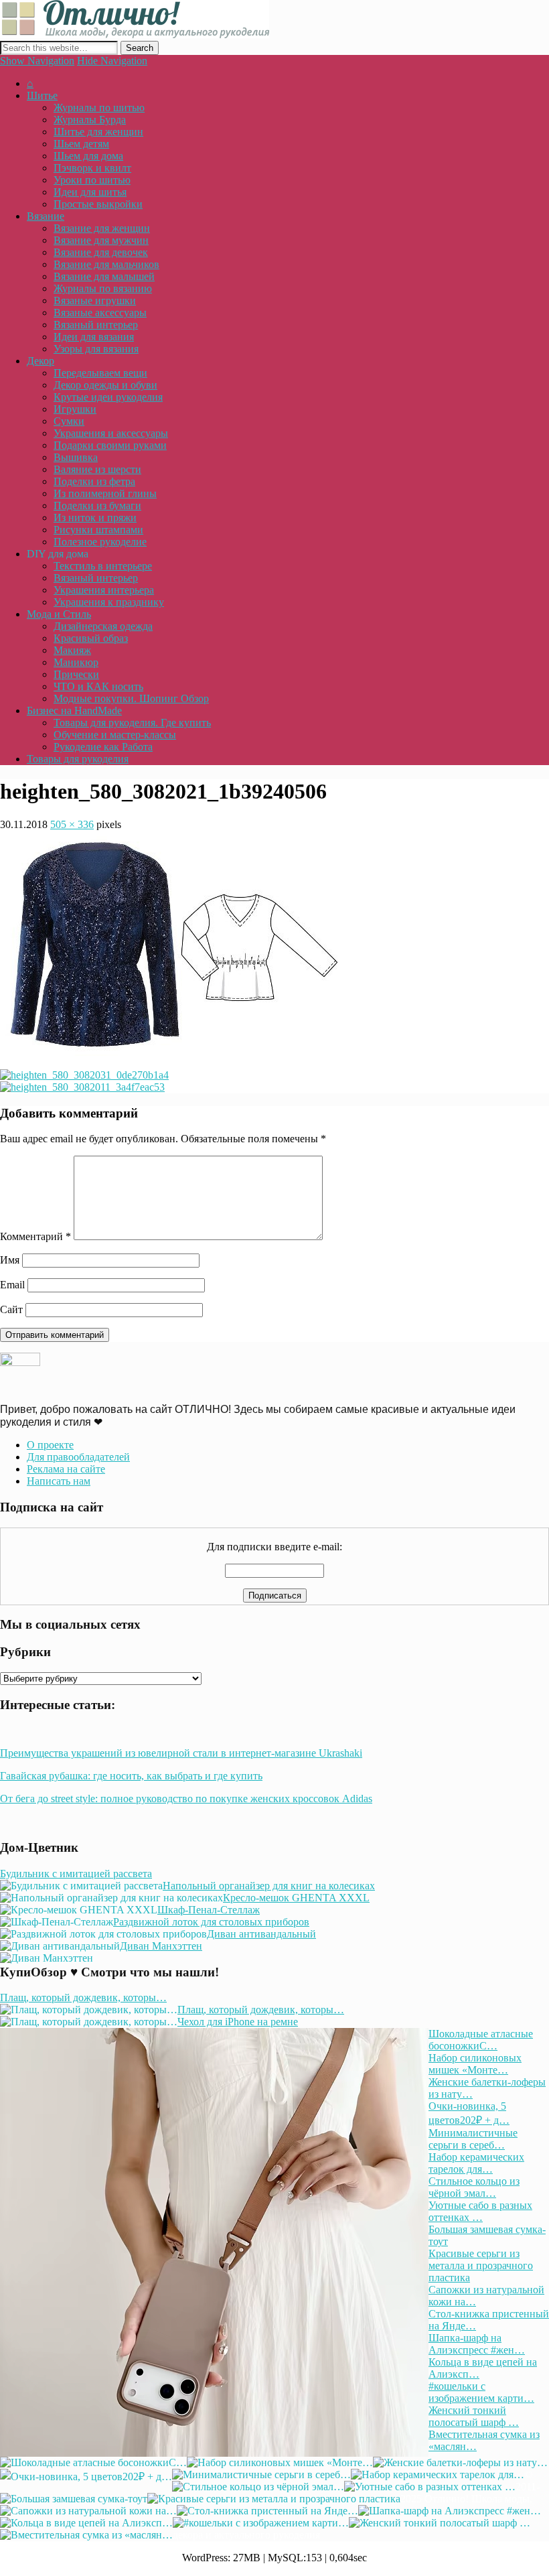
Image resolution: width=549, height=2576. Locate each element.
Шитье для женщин (98, 132)
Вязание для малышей (104, 276)
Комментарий (35, 1236)
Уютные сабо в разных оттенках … (480, 2211)
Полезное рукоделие (100, 542)
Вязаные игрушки (95, 300)
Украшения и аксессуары (111, 433)
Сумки (69, 421)
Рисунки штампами (98, 530)
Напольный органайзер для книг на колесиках (269, 1886)
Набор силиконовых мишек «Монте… (475, 2064)
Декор (41, 361)
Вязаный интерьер (96, 325)
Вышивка (76, 457)
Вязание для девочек (101, 252)
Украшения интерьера (104, 590)
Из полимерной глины (105, 493)
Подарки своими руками (110, 445)
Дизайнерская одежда (103, 626)
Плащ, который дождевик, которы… (83, 1997)
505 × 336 (72, 824)
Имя (10, 1260)
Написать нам (59, 1481)
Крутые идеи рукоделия (108, 397)
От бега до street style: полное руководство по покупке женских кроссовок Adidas (186, 1799)
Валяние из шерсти (97, 469)
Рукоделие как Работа (103, 747)
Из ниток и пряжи (95, 518)
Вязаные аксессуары (100, 313)
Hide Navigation (112, 61)
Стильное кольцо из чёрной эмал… (474, 2187)
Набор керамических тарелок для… (476, 2163)
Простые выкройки (98, 204)
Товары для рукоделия (78, 759)
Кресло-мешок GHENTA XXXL (296, 1898)
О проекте (50, 1445)
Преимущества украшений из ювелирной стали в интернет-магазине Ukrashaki (181, 1753)
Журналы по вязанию (103, 288)
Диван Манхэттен (161, 1946)
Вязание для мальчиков (106, 264)
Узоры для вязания (96, 349)
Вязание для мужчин (101, 240)
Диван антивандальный (261, 1934)
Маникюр (76, 662)
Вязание (46, 216)
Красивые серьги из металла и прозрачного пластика (481, 2265)
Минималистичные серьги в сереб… (473, 2139)
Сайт (11, 1309)
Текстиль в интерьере (103, 566)
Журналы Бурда (90, 120)
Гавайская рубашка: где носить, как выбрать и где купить (131, 1776)
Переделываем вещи (100, 373)
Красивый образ (91, 638)
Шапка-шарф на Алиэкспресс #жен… (477, 2344)
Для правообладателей (78, 1457)
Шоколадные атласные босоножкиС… (481, 2040)
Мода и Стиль (59, 614)
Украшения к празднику (109, 602)
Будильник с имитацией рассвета (76, 1874)
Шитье (42, 95)
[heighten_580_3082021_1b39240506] (169, 1052)
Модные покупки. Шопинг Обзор (131, 698)
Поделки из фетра (94, 481)
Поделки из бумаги (97, 505)
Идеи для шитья (90, 192)
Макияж (72, 650)
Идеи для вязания (94, 337)
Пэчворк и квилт (92, 168)
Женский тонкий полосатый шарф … (474, 2416)
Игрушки (75, 409)
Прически (76, 674)
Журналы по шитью (99, 108)
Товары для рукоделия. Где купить (132, 723)
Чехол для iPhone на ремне (238, 2022)
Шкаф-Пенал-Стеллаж (209, 1910)
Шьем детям (81, 144)
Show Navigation (37, 61)
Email (12, 1285)
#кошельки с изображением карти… (481, 2392)
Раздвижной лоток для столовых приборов (211, 1922)
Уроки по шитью (92, 180)
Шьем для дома (88, 156)
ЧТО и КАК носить (98, 686)
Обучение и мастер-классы (115, 735)
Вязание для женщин (102, 228)
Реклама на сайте (66, 1469)
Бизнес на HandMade (74, 710)
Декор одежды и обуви (105, 385)
